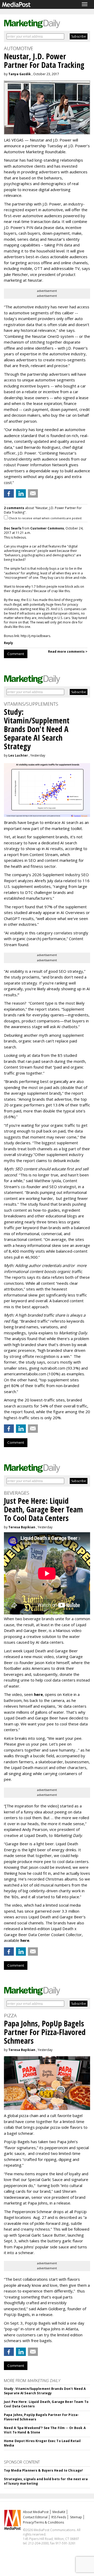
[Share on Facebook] (9, 493)
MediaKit (59, 2512)
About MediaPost (36, 2512)
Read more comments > (68, 652)
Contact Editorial (35, 2517)
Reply (8, 643)
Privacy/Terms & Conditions (43, 2522)
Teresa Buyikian (22, 1527)
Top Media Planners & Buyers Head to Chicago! (43, 2470)
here (38, 1694)
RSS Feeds (59, 2517)
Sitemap (76, 2517)
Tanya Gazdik (20, 74)
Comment (16, 654)
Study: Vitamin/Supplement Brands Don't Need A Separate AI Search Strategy (45, 2391)
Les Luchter (18, 755)
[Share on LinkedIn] (21, 493)
